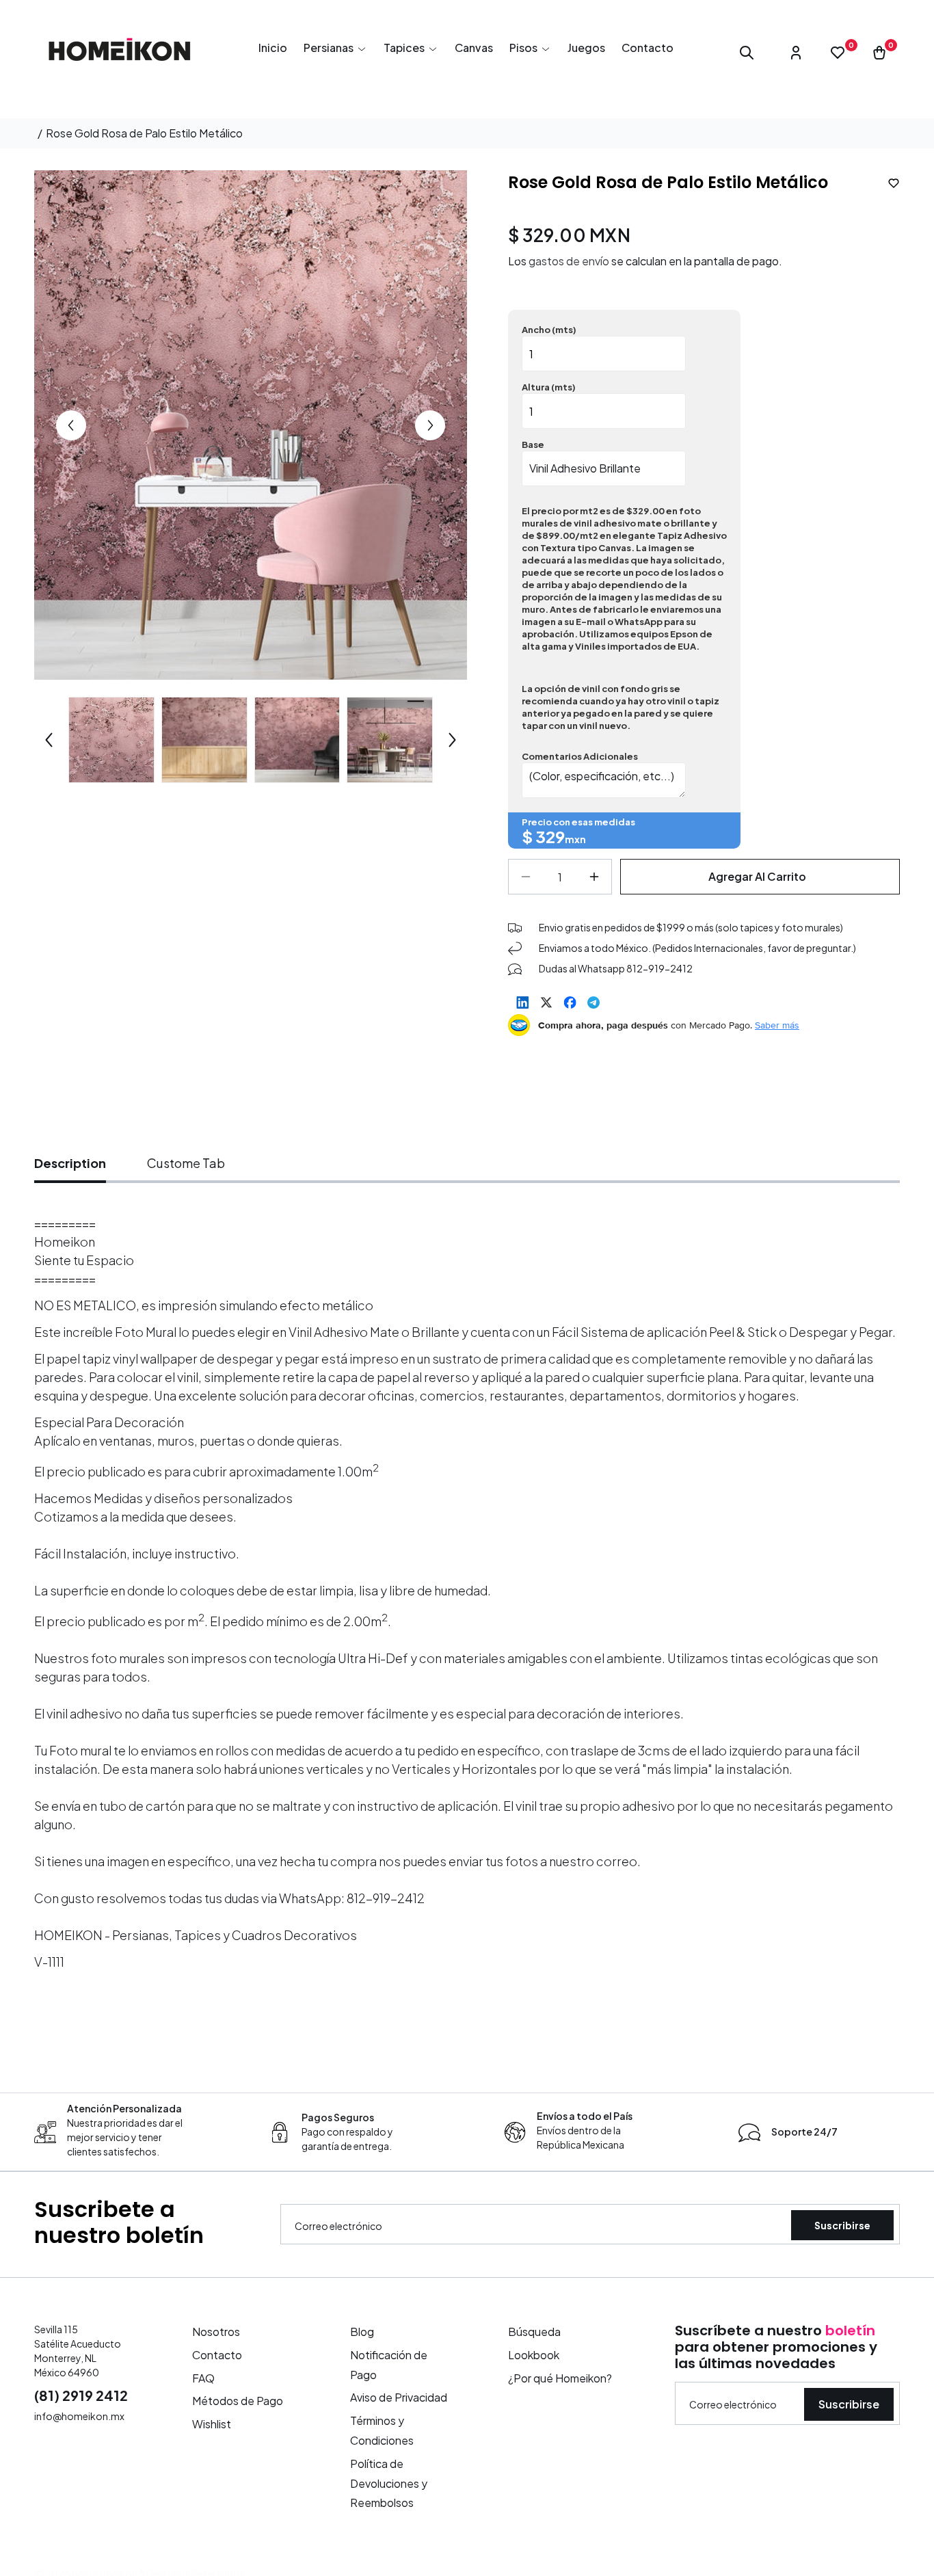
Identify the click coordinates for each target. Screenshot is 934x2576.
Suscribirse (842, 2225)
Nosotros (216, 2332)
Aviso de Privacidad (399, 2397)
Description (70, 1163)
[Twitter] (546, 1002)
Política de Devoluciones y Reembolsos (389, 2483)
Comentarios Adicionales (580, 756)
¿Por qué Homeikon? (560, 2377)
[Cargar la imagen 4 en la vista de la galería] (297, 740)
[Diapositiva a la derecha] (430, 425)
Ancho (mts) (549, 330)
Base (533, 444)
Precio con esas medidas (578, 822)
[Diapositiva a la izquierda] (71, 425)
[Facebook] (570, 1002)
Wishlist (212, 2424)
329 (550, 836)
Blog (362, 2332)
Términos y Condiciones (382, 2430)
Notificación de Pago (389, 2365)
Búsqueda (534, 2332)
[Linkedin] (523, 1002)
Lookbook (534, 2355)
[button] (335, 48)
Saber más (777, 1025)
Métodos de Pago (238, 2401)
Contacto (217, 2355)
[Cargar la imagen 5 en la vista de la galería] (390, 740)
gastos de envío (569, 261)
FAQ (203, 2377)
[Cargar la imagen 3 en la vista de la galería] (204, 740)
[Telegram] (593, 1002)
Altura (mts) (549, 387)
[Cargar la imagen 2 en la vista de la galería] (111, 740)
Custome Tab (186, 1163)
